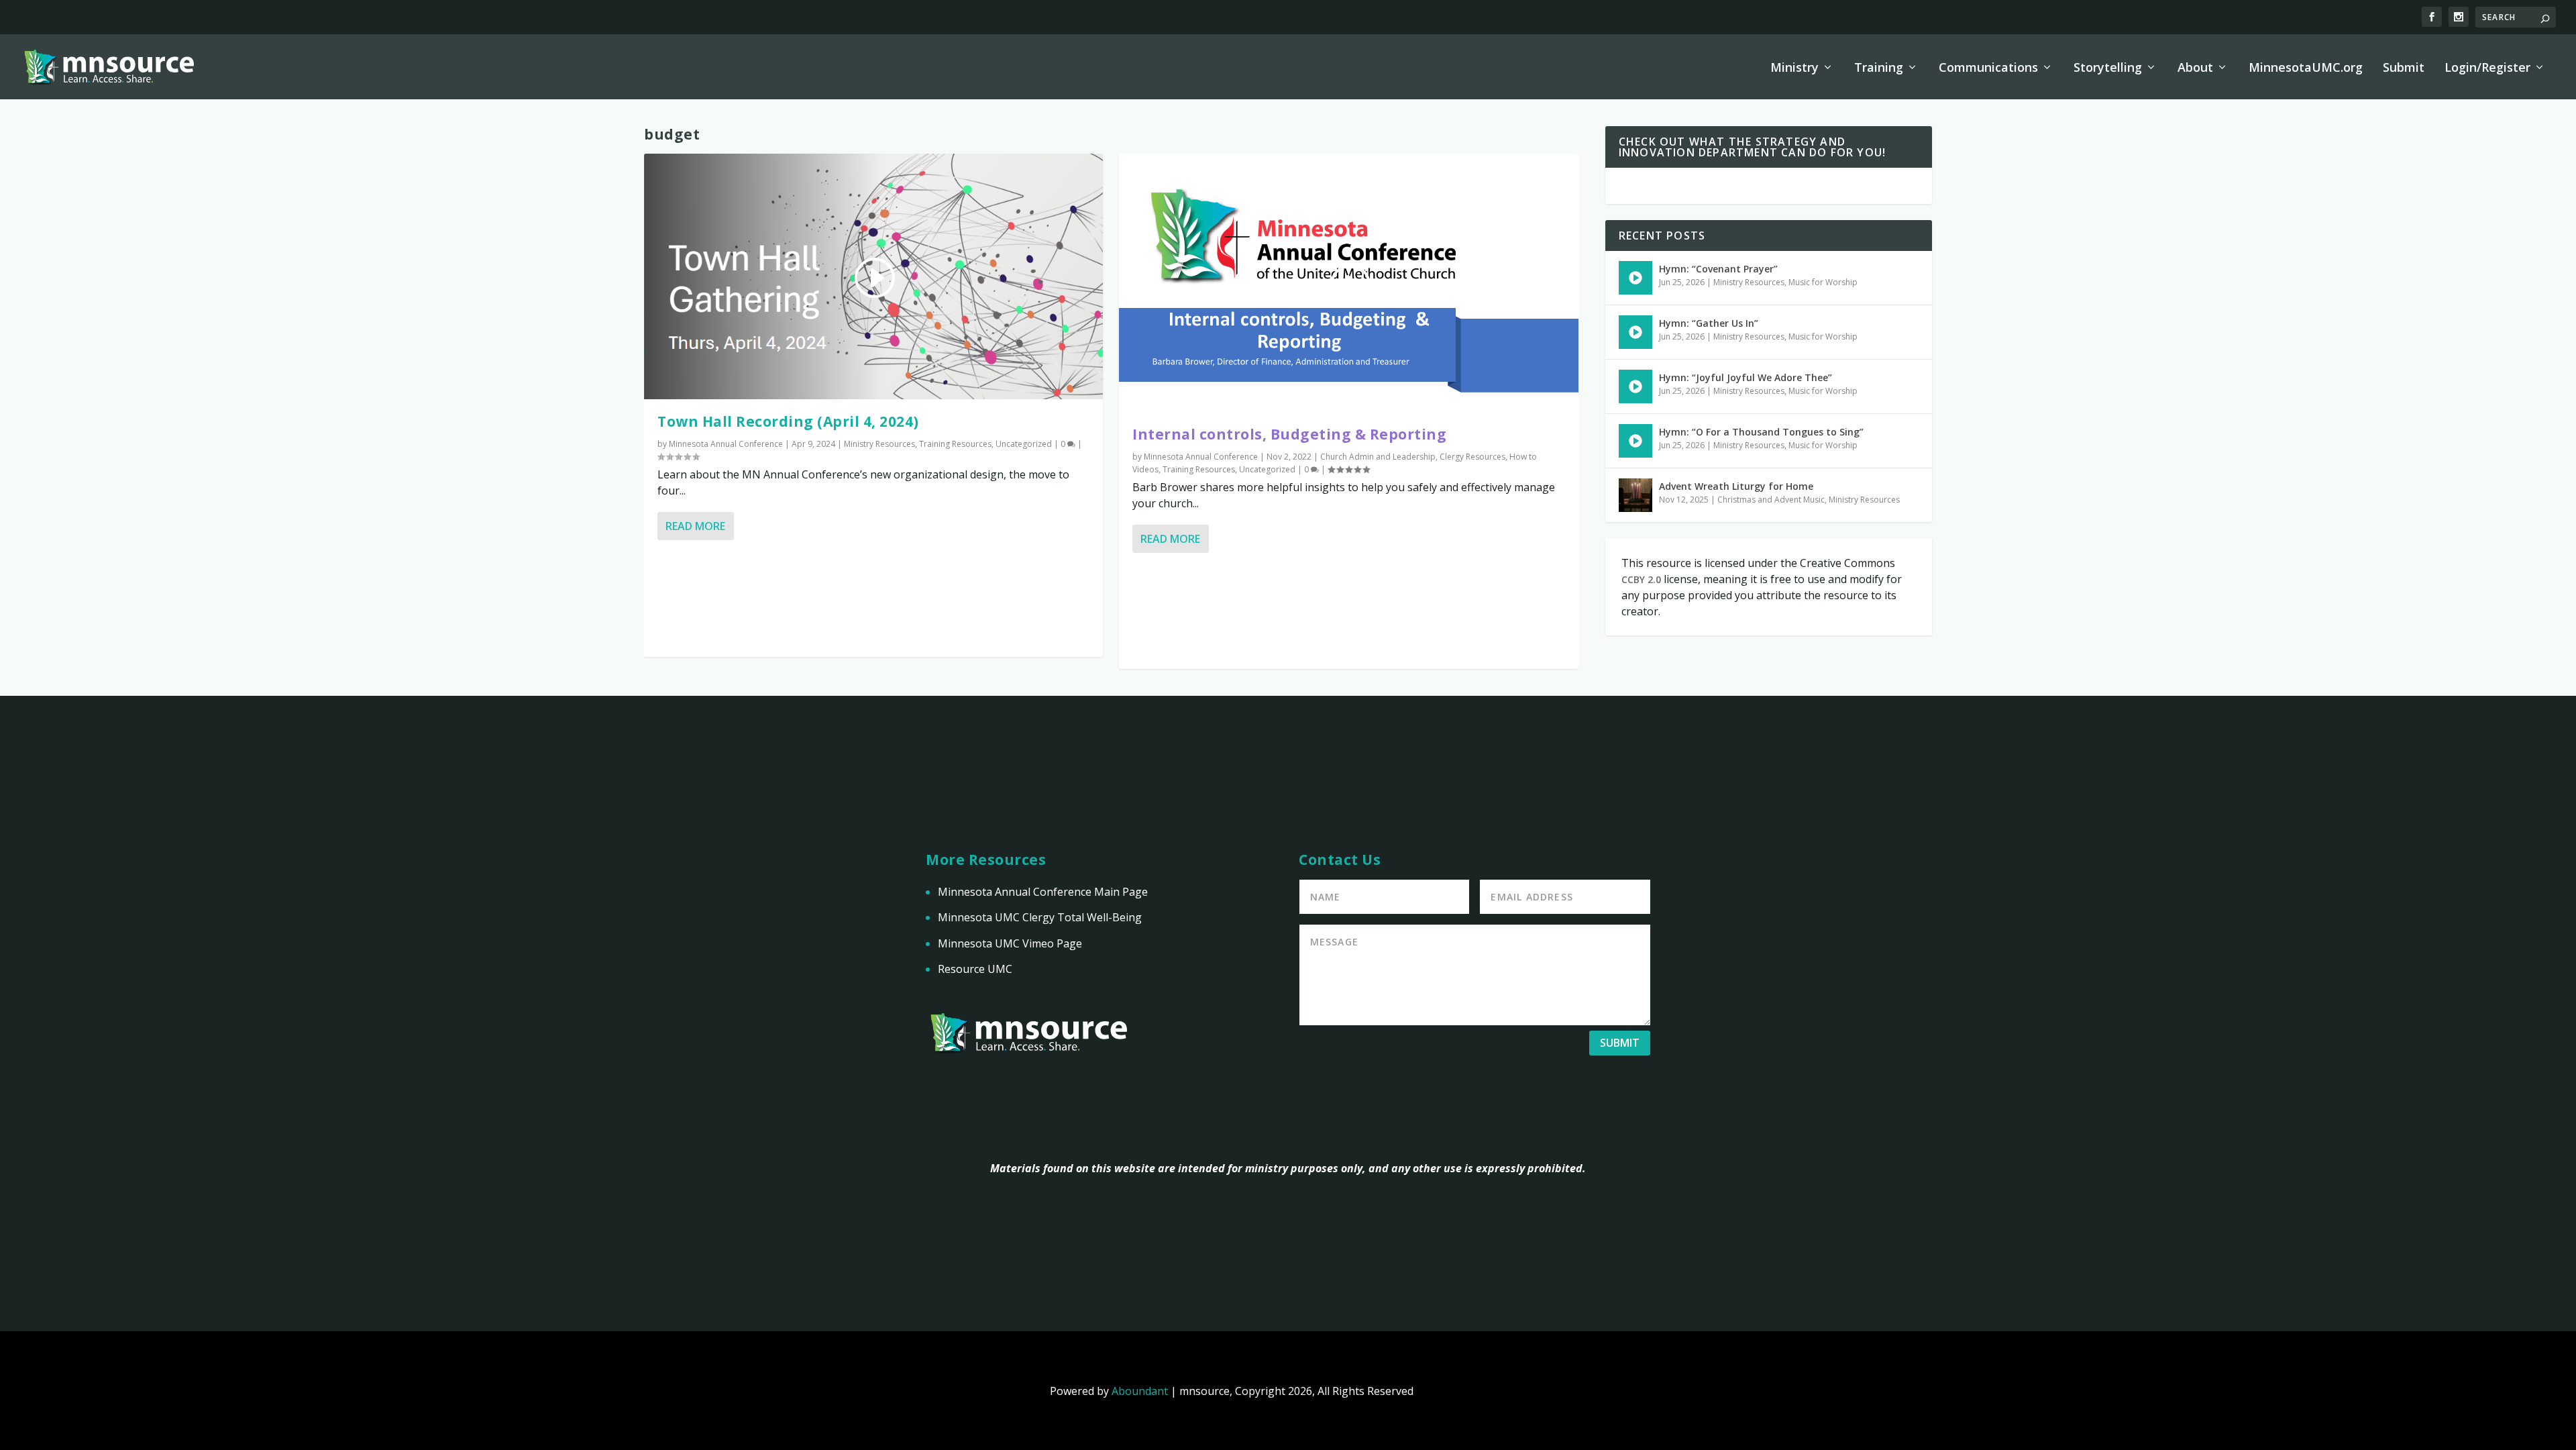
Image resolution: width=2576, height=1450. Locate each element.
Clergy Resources (1472, 457)
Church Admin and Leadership (1378, 457)
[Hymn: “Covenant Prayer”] (1635, 278)
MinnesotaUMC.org (2306, 68)
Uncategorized (1024, 444)
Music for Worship (1823, 282)
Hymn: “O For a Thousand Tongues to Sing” (1761, 432)
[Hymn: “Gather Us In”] (1635, 332)
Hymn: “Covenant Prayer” (1718, 269)
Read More (695, 526)
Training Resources (955, 444)
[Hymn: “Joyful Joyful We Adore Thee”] (1635, 386)
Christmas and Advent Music (1771, 500)
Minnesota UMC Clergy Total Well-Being (1040, 917)
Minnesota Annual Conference (726, 444)
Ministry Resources (879, 444)
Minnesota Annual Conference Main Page (1043, 892)
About (2195, 68)
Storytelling (2108, 68)
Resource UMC (975, 969)
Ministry (1794, 68)
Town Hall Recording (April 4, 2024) (788, 421)
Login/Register (2487, 68)
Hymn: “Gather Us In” (1709, 323)
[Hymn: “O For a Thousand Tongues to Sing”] (1635, 441)
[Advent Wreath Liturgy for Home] (1635, 495)
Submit (2404, 68)
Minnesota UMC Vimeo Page (1010, 943)
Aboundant (1140, 1391)
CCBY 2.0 (1641, 579)
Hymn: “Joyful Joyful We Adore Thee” (1746, 377)
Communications (1988, 68)
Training (1879, 68)
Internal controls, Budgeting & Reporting (1289, 434)
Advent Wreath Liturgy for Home (1736, 486)
